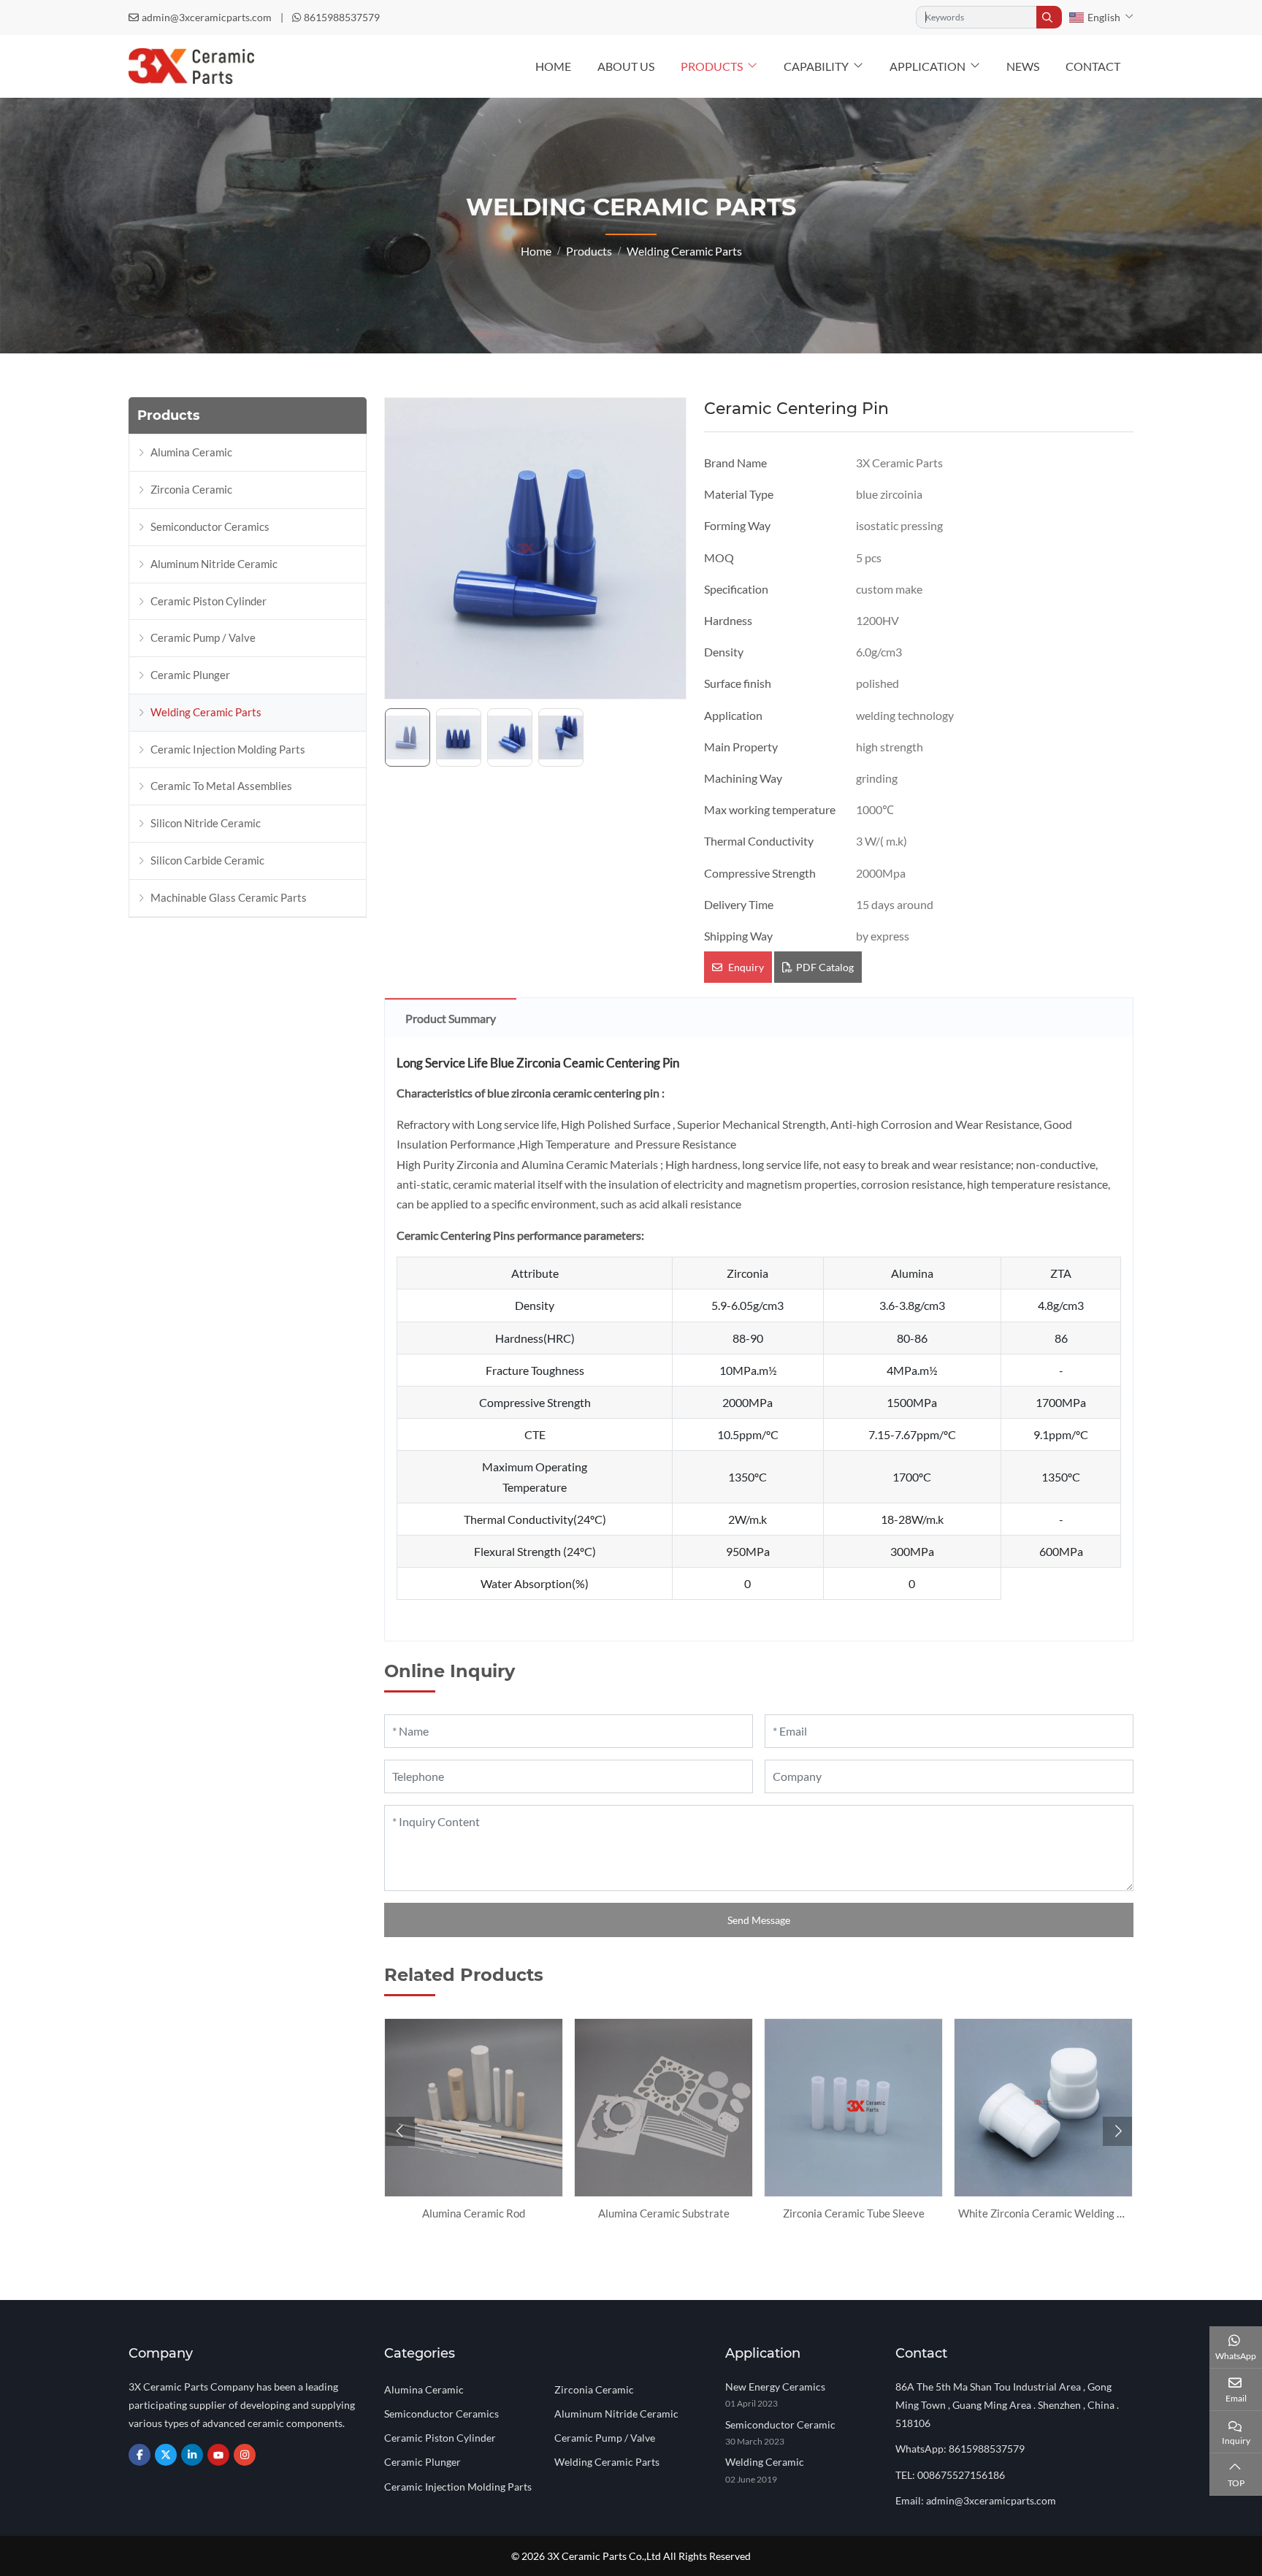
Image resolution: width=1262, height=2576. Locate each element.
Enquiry (745, 967)
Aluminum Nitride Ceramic (214, 564)
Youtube (218, 2455)
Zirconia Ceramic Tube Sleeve (854, 2213)
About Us (626, 66)
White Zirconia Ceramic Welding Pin (1045, 2213)
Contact (1093, 66)
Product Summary (451, 1018)
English (1104, 17)
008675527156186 (961, 2475)
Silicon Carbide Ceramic (207, 860)
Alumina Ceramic (191, 452)
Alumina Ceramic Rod (474, 2213)
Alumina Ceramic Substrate (664, 2213)
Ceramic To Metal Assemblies (221, 786)
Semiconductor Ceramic (780, 2424)
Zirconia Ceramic (191, 489)
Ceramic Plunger (190, 675)
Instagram (245, 2455)
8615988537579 (342, 17)
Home (553, 66)
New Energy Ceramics (775, 2387)
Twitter (166, 2455)
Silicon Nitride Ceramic (206, 823)
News (1023, 66)
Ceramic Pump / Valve (203, 637)
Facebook (139, 2455)
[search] (1049, 17)
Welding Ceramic (765, 2462)
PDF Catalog (825, 967)
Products (712, 66)
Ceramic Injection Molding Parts (228, 749)
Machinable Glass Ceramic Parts (229, 897)
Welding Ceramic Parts (206, 712)
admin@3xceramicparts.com (207, 17)
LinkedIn (192, 2455)
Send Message (759, 1920)
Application (928, 66)
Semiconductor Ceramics (210, 526)
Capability (816, 66)
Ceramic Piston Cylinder (209, 601)
